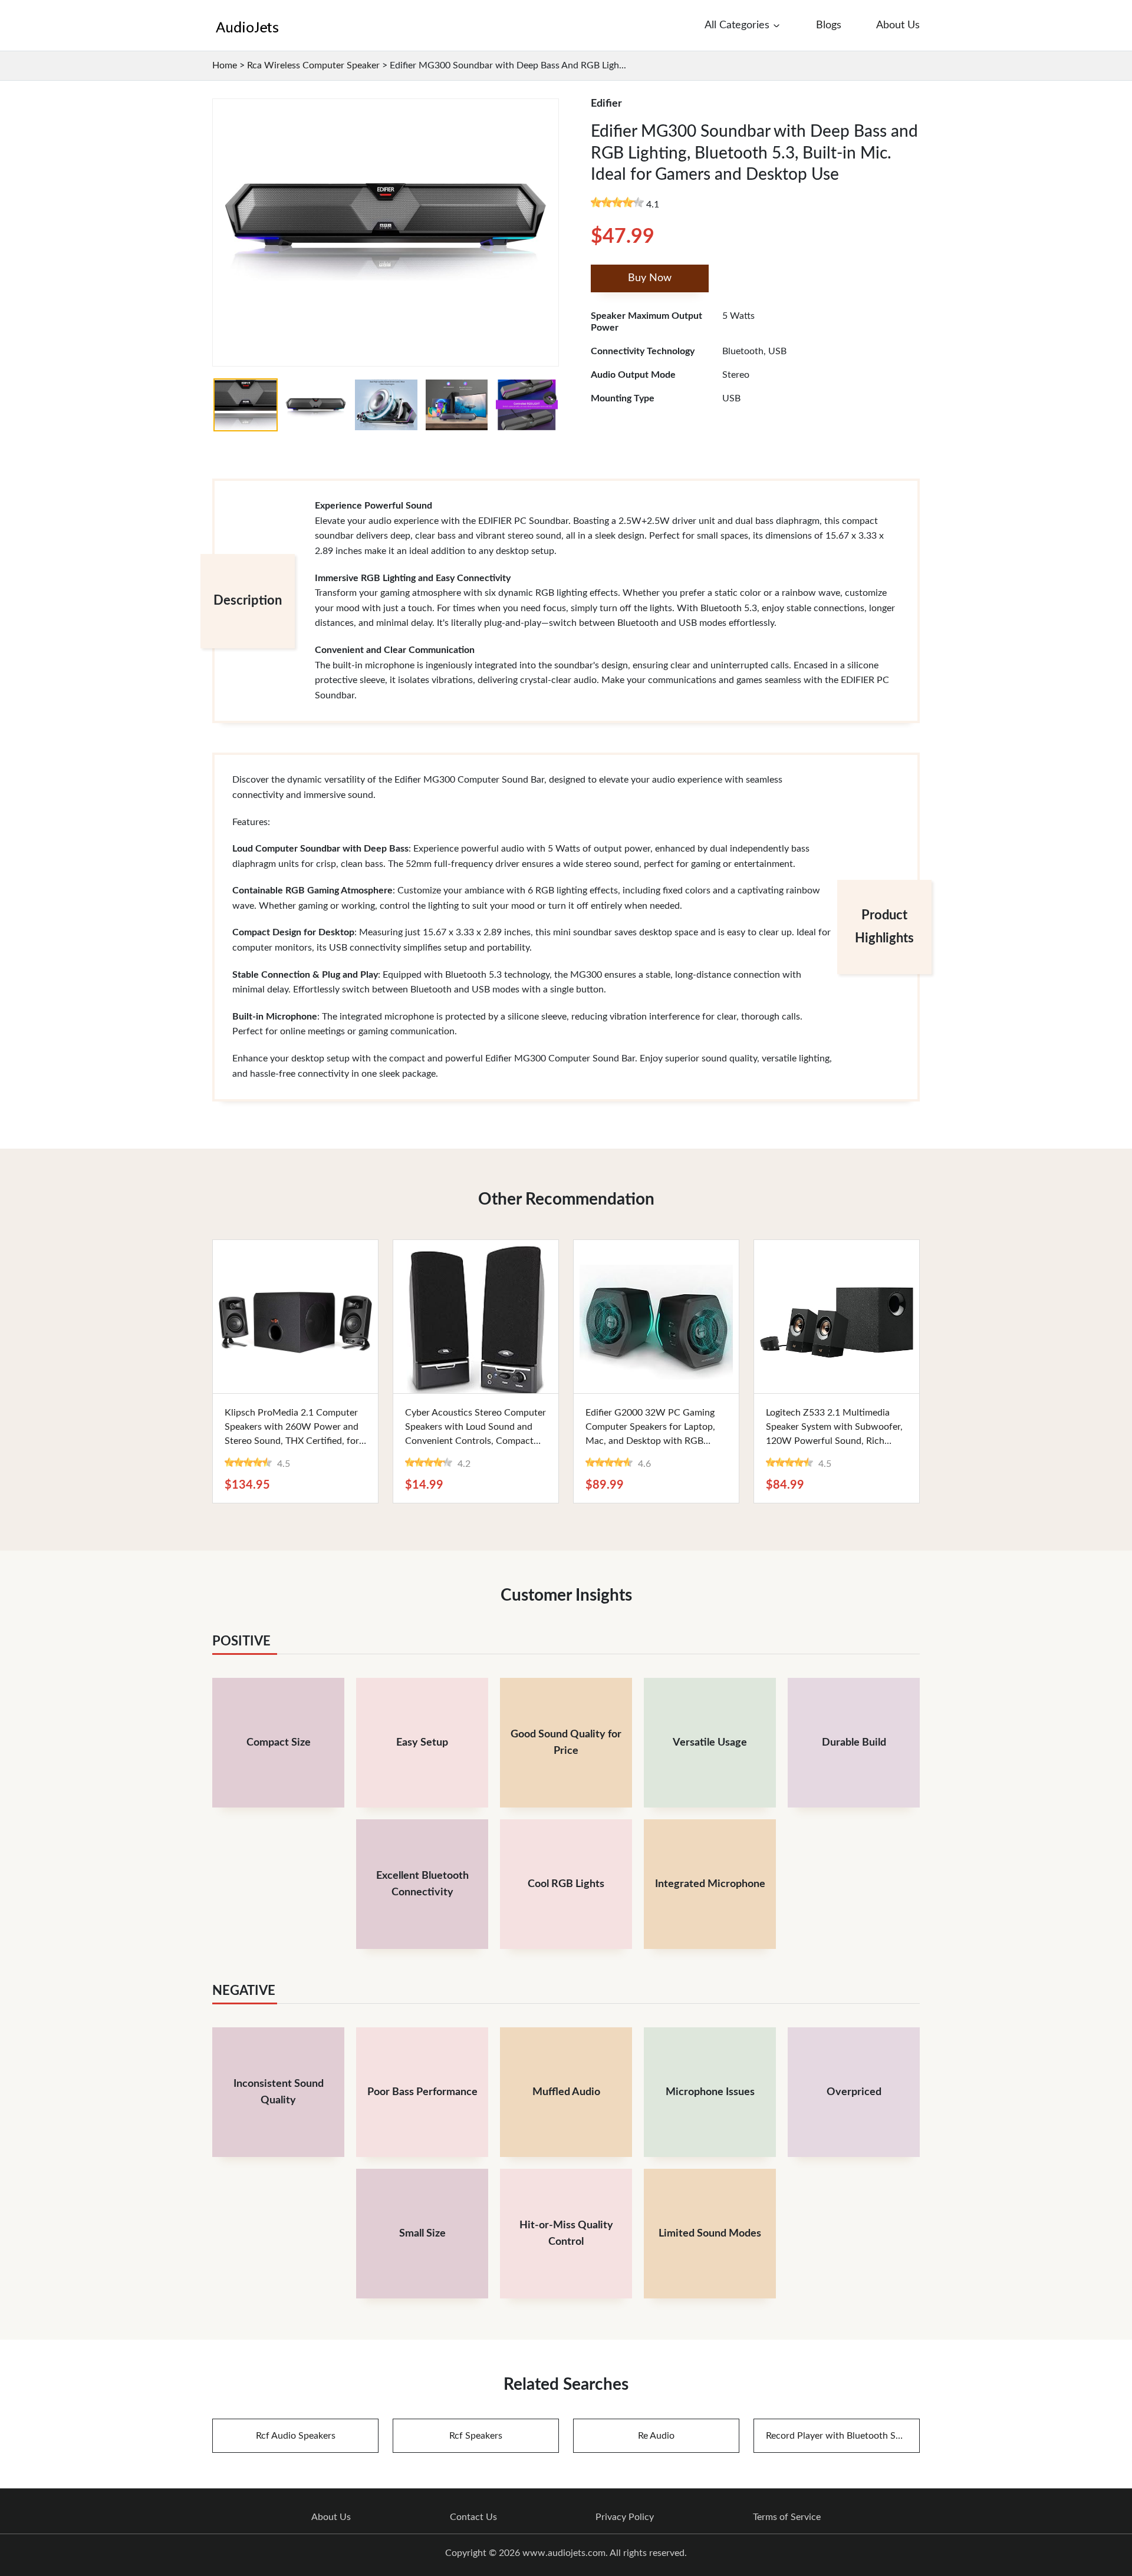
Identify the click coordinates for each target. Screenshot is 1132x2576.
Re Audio (656, 2436)
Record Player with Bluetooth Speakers (843, 2436)
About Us (331, 2517)
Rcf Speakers (476, 2436)
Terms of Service (787, 2517)
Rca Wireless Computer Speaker (313, 65)
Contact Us (473, 2517)
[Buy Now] (295, 1317)
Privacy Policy (625, 2517)
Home (225, 65)
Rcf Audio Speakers (296, 2436)
